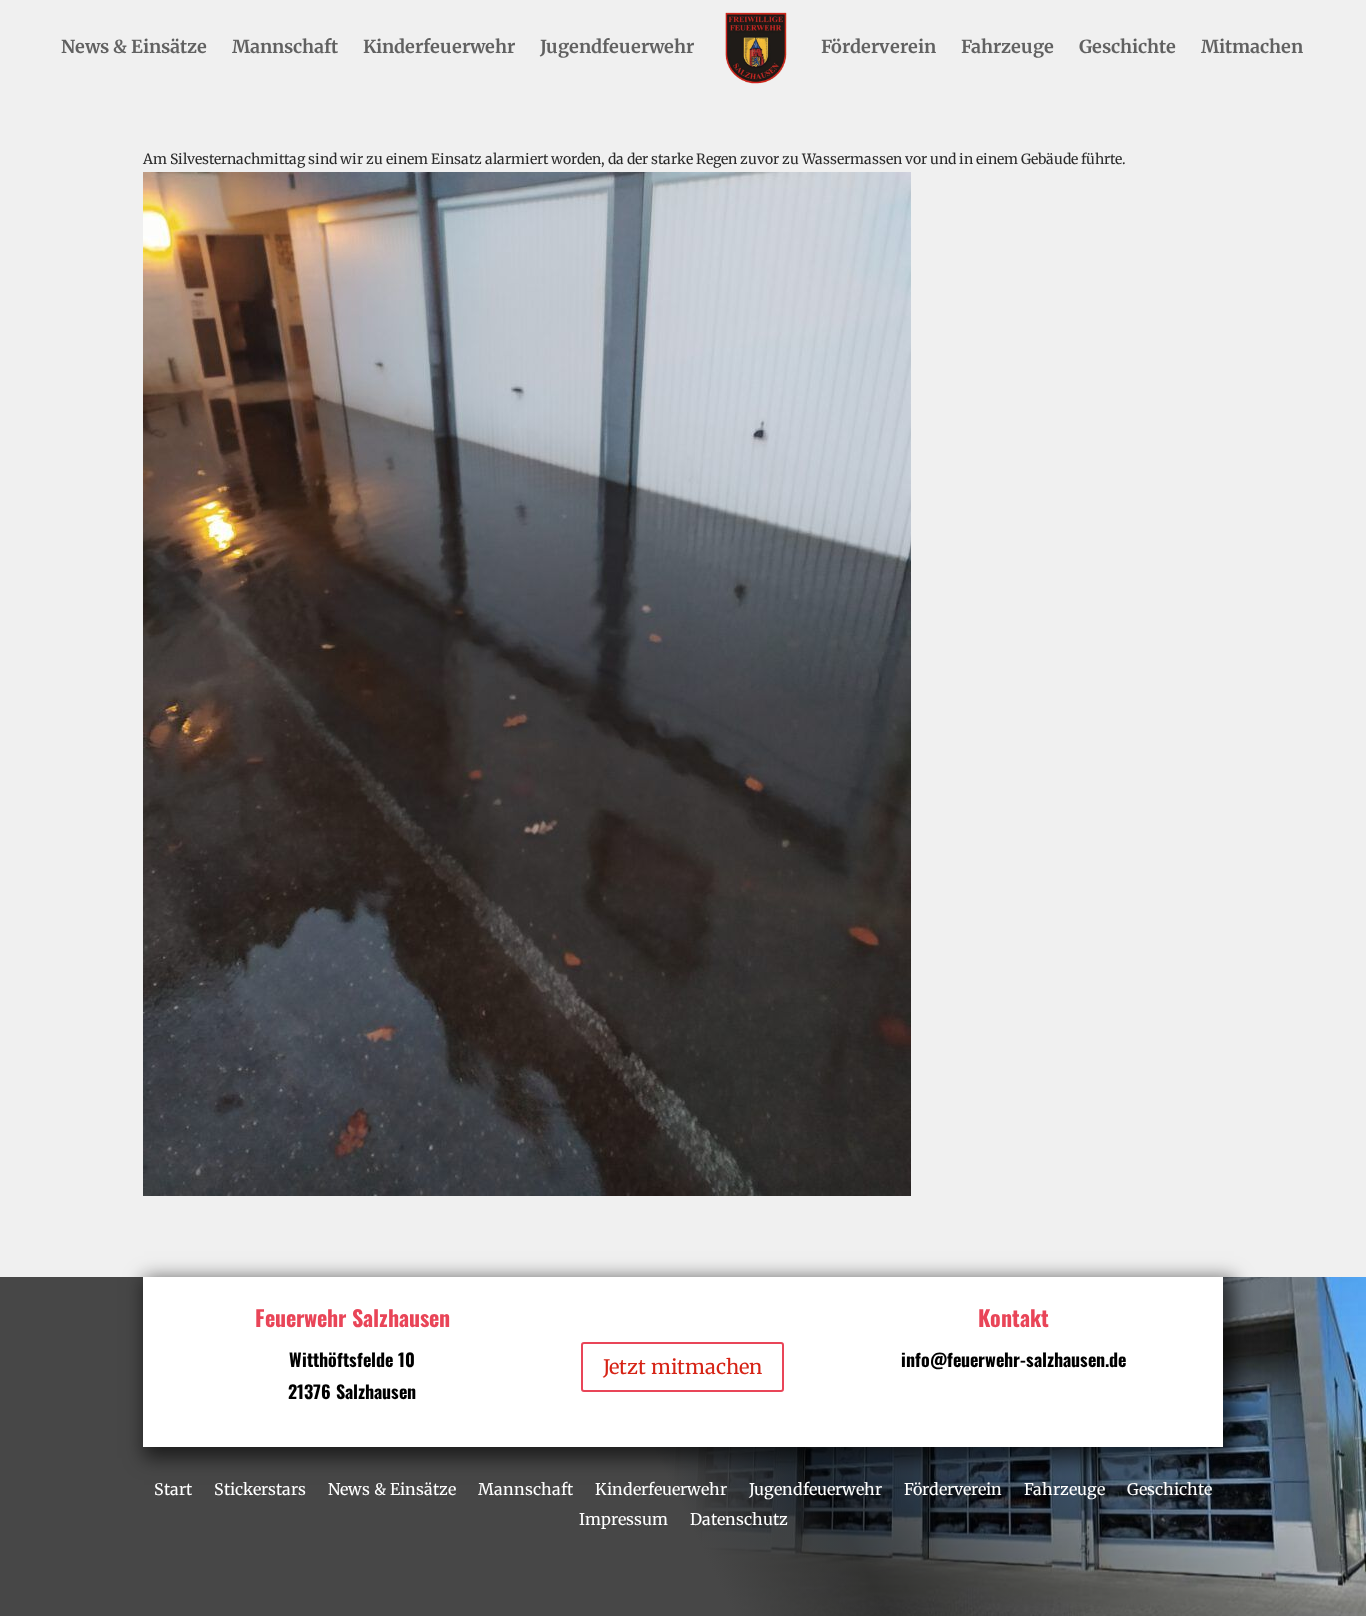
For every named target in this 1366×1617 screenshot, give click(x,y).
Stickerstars (260, 1487)
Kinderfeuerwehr (439, 49)
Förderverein (878, 49)
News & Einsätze (134, 49)
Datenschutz (739, 1517)
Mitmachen (1252, 49)
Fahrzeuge (1007, 49)
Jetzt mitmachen (682, 1366)
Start (173, 1487)
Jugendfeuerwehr (617, 49)
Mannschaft (285, 49)
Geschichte (1127, 49)
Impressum (623, 1517)
